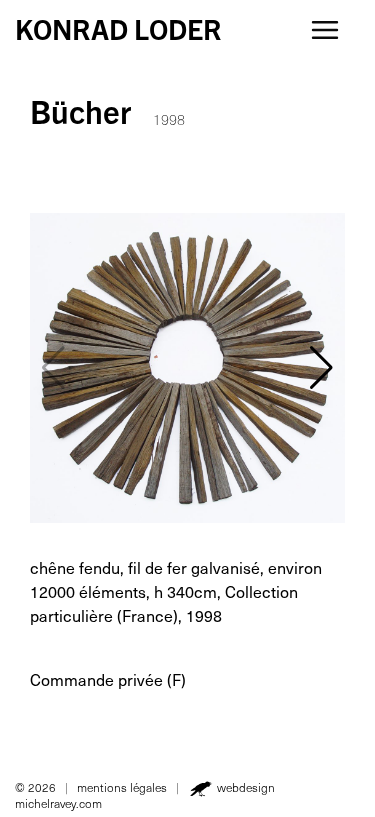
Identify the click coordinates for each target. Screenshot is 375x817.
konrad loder (118, 28)
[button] (321, 368)
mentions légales (122, 787)
